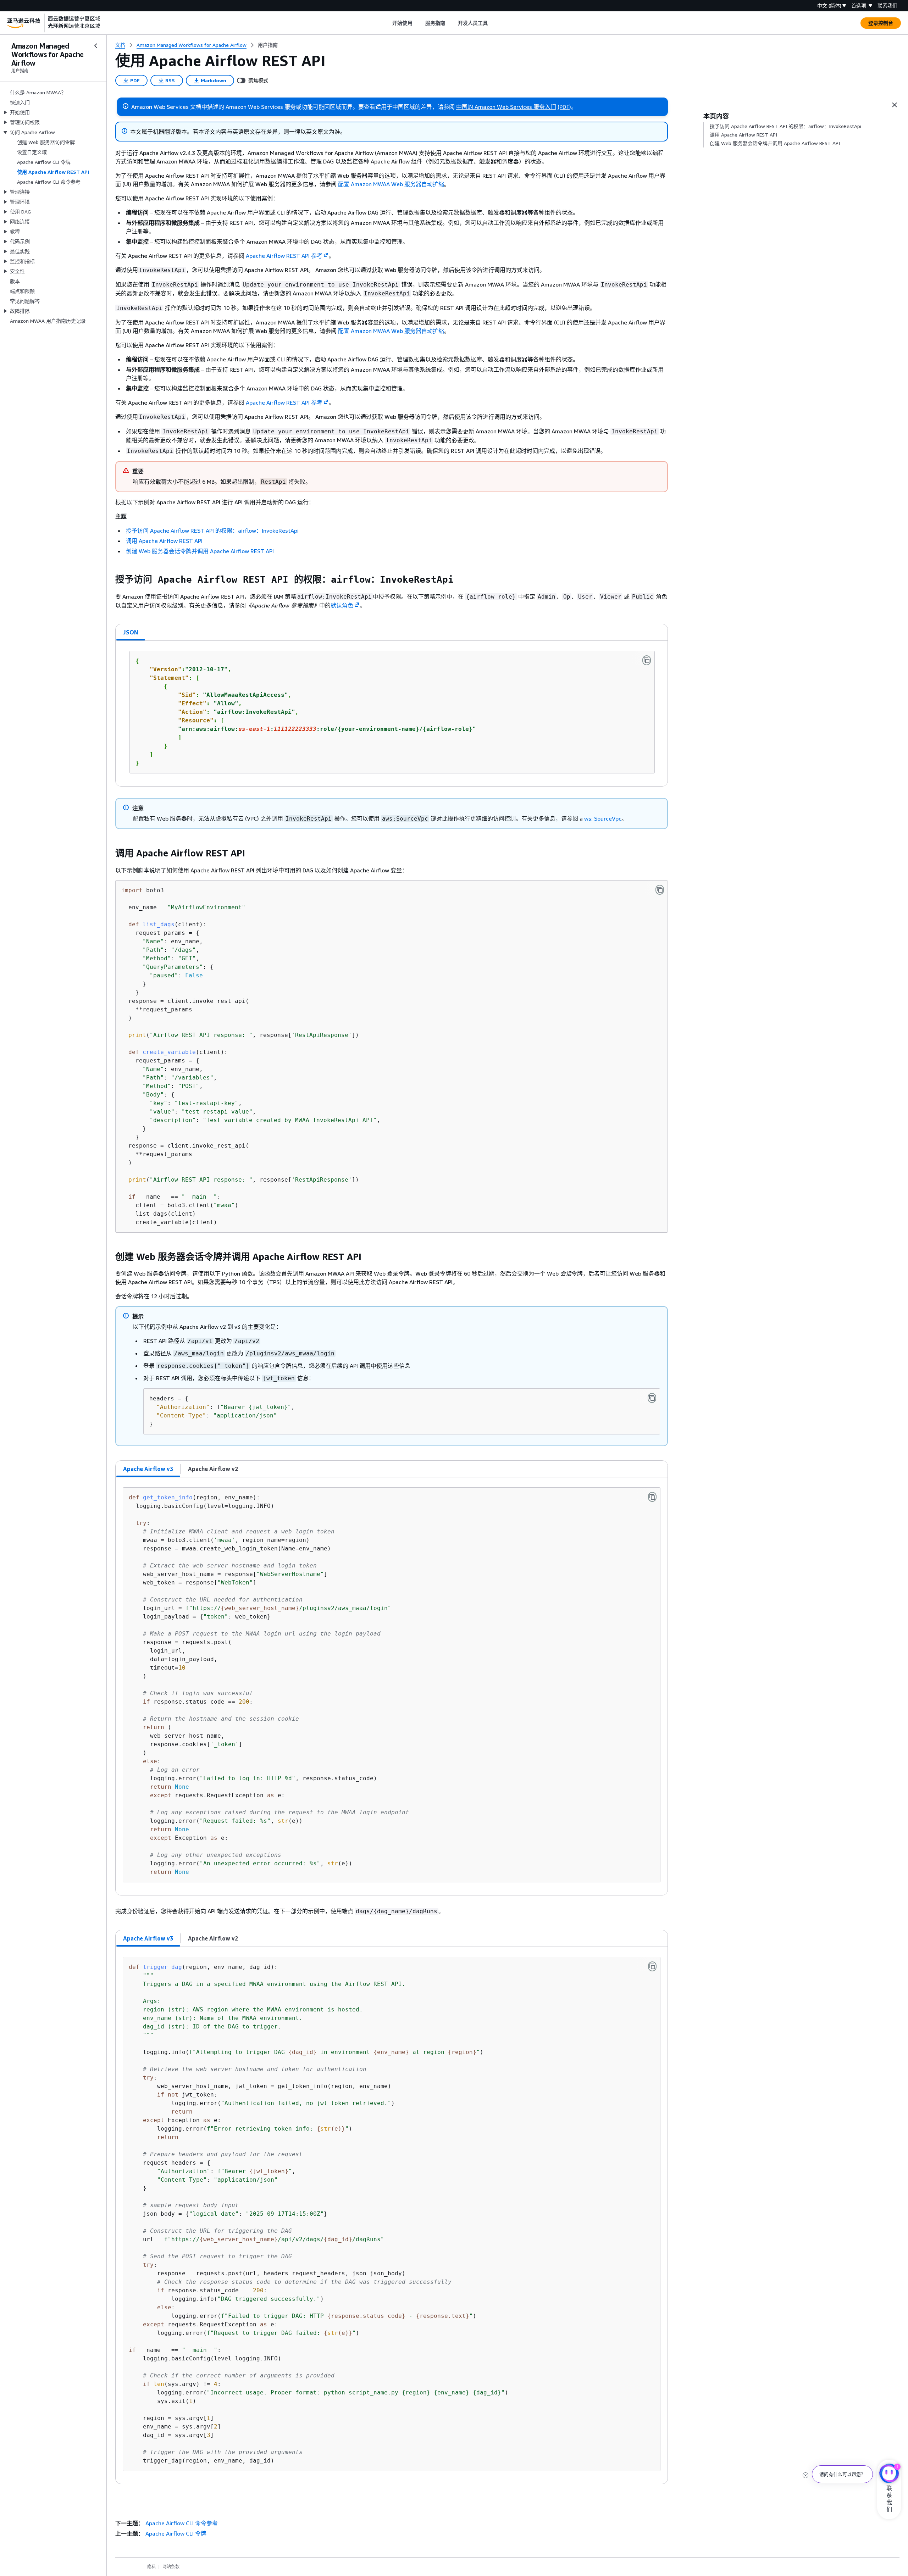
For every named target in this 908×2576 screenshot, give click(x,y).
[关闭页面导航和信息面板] (895, 105)
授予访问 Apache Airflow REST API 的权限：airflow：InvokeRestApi (212, 531)
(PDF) (564, 107)
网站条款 (171, 2567)
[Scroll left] (387, 23)
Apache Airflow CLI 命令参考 (182, 2523)
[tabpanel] (392, 714)
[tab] (131, 632)
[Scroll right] (493, 23)
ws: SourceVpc (603, 818)
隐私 (151, 2567)
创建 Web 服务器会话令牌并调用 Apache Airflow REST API (200, 551)
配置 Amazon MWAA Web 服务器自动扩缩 (391, 184)
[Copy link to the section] (110, 579)
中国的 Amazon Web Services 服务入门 (506, 107)
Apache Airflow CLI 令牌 (176, 2533)
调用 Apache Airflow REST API (164, 541)
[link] (268, 45)
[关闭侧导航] (96, 46)
